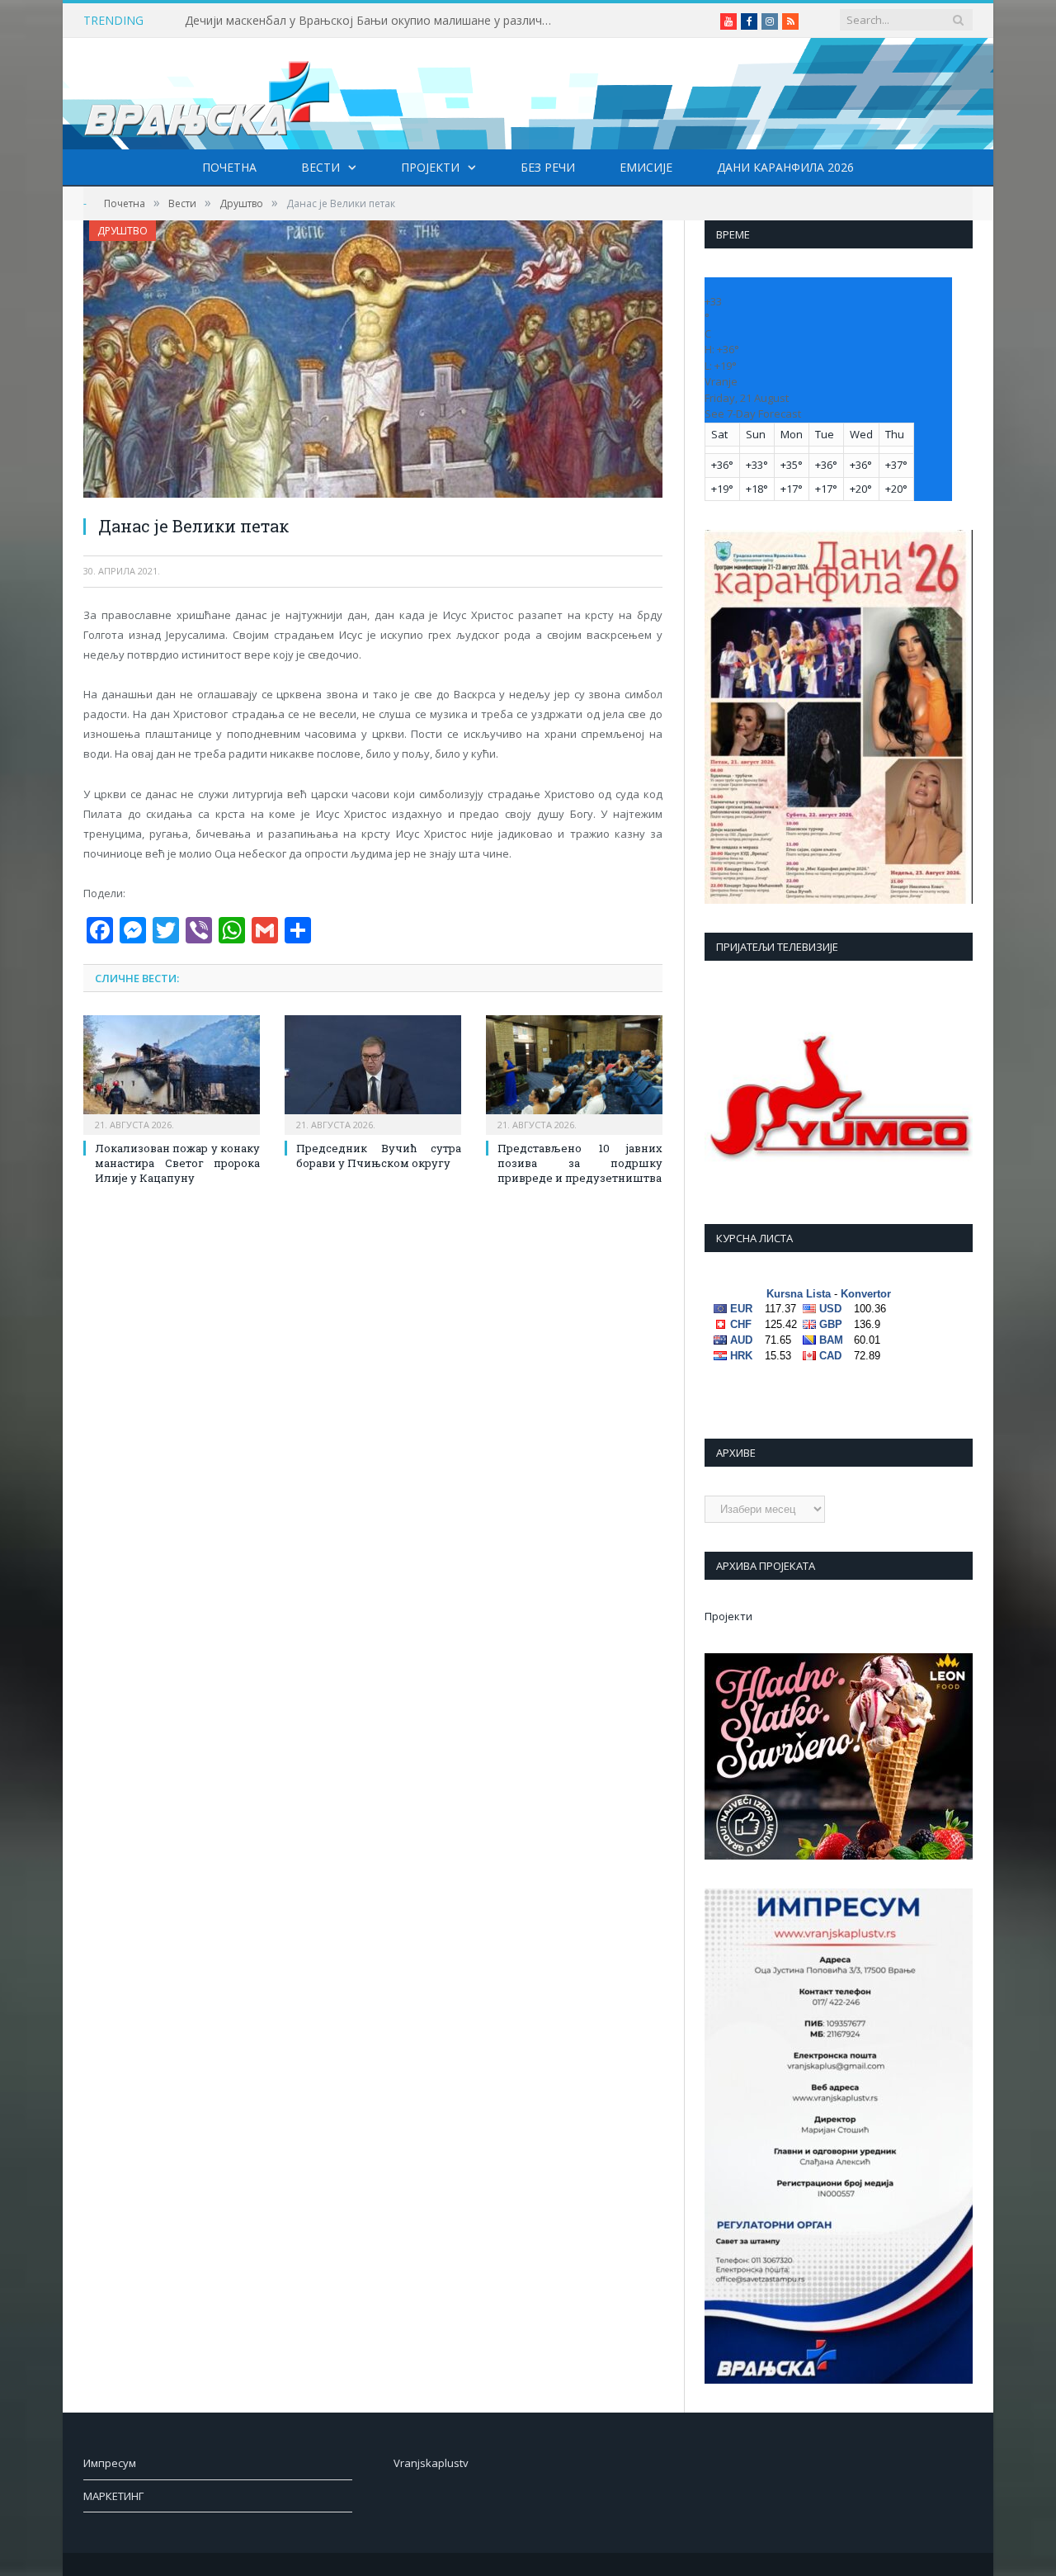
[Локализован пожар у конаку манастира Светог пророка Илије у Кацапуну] (172, 1073)
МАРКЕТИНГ (113, 2496)
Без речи (548, 167)
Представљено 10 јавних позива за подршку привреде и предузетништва (580, 1163)
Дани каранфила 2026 (785, 167)
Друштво (123, 231)
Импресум (110, 2463)
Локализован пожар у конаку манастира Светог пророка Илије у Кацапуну (177, 1163)
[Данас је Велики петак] (373, 361)
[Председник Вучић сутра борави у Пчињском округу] (373, 1073)
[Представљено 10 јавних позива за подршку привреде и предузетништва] (574, 1073)
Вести (321, 167)
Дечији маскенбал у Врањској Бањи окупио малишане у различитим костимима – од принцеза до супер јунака (375, 21)
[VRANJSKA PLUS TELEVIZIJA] (207, 94)
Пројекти (430, 167)
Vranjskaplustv (431, 2463)
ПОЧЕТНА (229, 167)
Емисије (646, 167)
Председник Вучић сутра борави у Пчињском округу (379, 1156)
